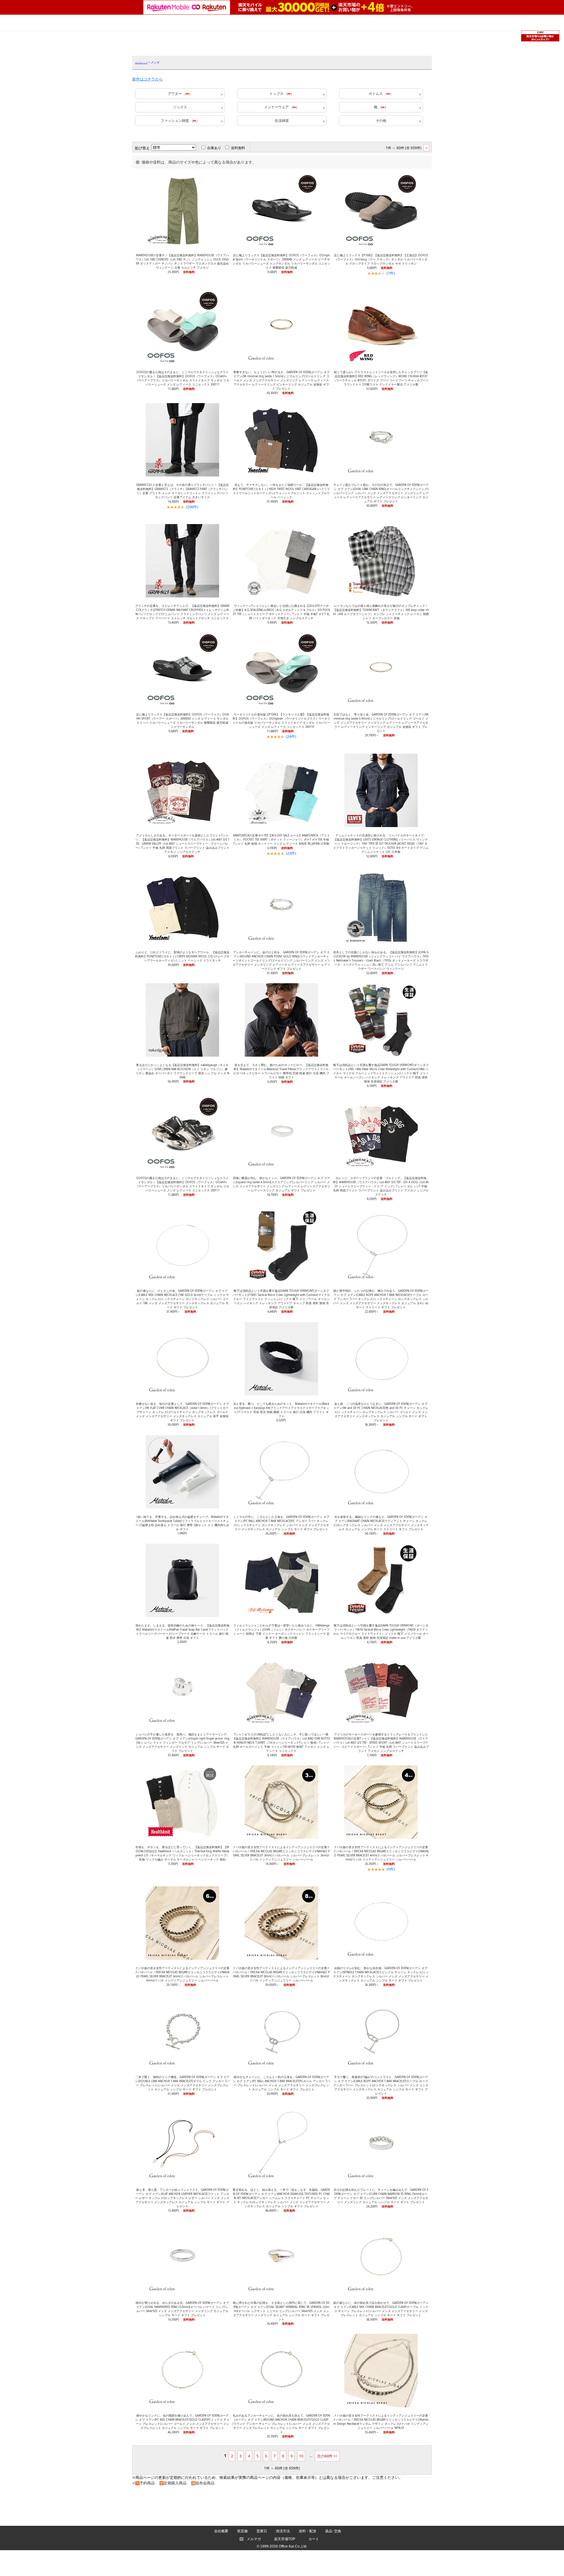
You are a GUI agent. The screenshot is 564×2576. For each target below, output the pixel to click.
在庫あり (214, 148)
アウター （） (180, 94)
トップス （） (282, 94)
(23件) (291, 853)
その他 (381, 121)
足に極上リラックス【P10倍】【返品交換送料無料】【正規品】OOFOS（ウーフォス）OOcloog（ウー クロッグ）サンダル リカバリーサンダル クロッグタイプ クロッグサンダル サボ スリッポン (381, 259)
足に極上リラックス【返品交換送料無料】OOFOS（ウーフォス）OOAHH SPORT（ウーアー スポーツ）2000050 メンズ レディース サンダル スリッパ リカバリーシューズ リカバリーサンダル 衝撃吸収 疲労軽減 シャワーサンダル (182, 721)
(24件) (291, 736)
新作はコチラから (147, 79)
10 (301, 2456)
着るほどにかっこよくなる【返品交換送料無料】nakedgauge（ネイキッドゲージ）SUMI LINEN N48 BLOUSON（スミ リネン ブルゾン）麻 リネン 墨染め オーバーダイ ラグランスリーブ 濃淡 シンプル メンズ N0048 (182, 1071)
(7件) (391, 273)
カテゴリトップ (141, 63)
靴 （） (381, 107)
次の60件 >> (327, 2456)
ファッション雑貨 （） (180, 121)
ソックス (180, 107)
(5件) (391, 1869)
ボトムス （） (381, 94)
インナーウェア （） (282, 107)
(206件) (192, 507)
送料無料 (238, 148)
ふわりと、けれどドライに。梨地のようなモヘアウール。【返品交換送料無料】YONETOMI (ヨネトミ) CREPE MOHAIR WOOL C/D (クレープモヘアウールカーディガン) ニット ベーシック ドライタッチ (182, 956)
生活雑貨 (282, 121)
